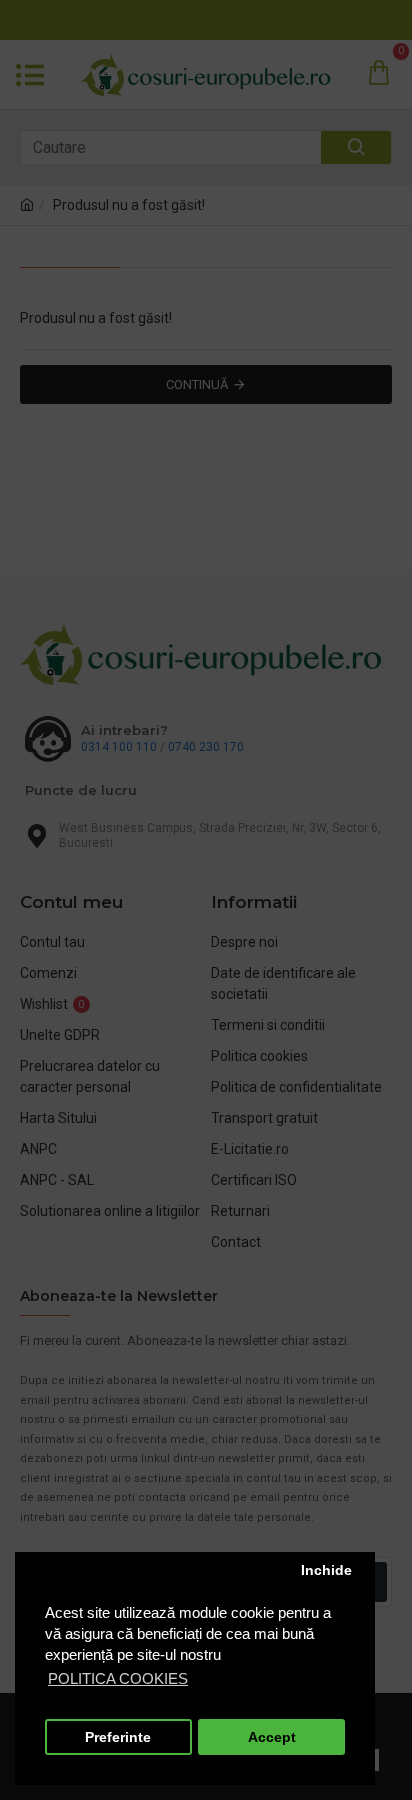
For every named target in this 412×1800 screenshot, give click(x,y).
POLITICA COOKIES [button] (118, 1678)
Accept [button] (272, 1737)
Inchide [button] (326, 1570)
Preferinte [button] (118, 1737)
